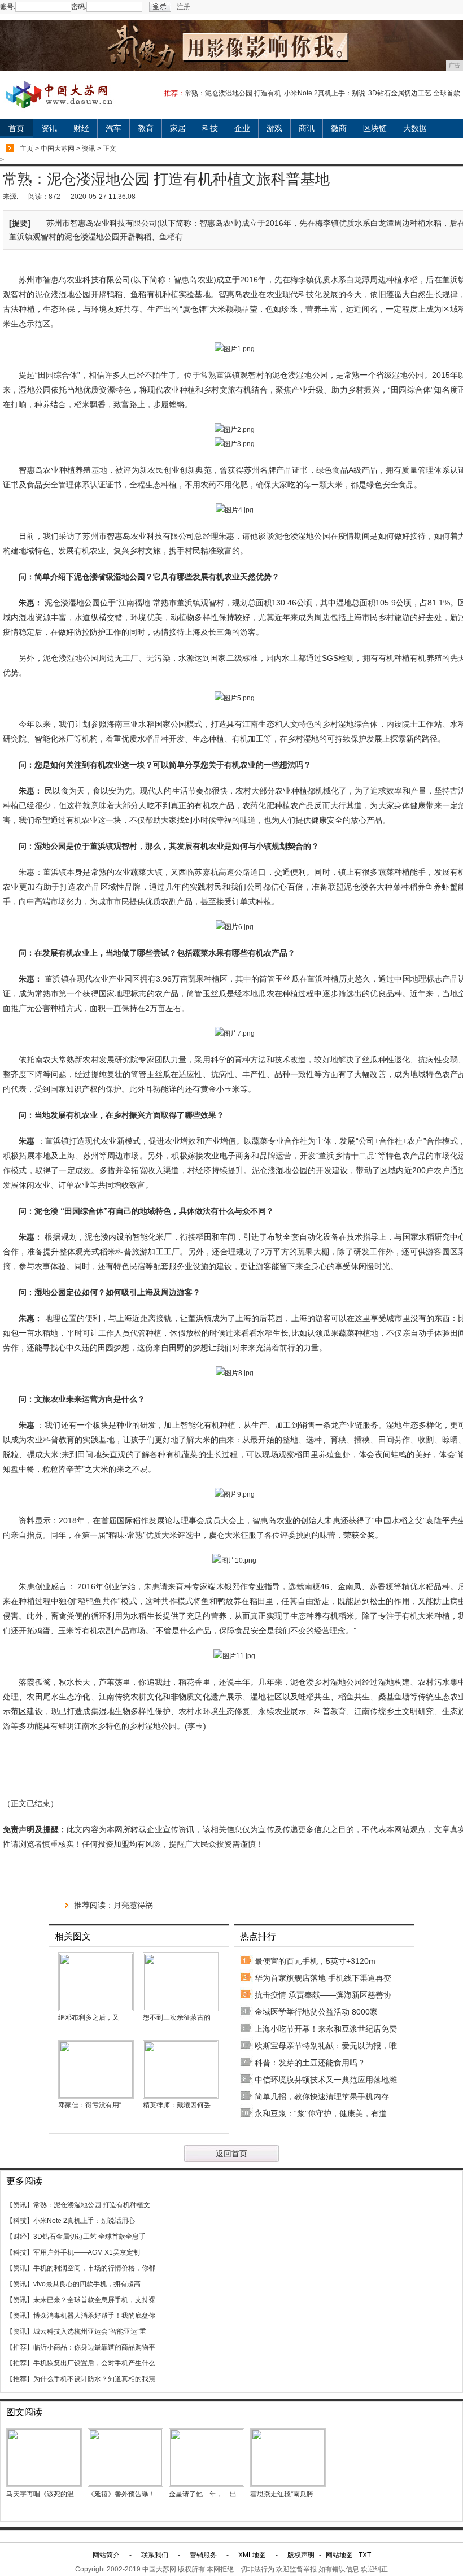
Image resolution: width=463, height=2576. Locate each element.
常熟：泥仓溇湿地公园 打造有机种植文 (92, 2205)
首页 (16, 128)
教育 (146, 128)
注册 (184, 7)
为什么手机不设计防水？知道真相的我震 (94, 2379)
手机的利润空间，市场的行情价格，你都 (94, 2268)
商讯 (307, 128)
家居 (178, 128)
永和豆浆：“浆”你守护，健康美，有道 (321, 2113)
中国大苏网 (58, 149)
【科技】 (20, 2221)
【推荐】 (20, 2347)
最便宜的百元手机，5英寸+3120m (315, 1961)
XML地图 (252, 2555)
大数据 (415, 128)
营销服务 (203, 2555)
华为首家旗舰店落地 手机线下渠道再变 (323, 1978)
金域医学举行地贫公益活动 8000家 (316, 2012)
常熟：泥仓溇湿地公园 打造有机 (233, 93)
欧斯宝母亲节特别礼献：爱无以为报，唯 (326, 2046)
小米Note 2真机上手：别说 (325, 93)
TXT (365, 2555)
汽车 (113, 128)
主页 (27, 149)
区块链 (375, 128)
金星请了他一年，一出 (203, 2494)
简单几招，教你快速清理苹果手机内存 (322, 2096)
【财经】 (20, 2237)
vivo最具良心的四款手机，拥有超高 (87, 2284)
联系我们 (155, 2555)
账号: (8, 7)
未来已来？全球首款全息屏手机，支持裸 (94, 2300)
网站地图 (339, 2555)
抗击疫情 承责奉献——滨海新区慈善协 (323, 1995)
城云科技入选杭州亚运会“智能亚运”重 (90, 2331)
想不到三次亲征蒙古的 (177, 2017)
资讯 (49, 128)
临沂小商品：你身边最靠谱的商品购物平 (94, 2347)
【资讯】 (20, 2205)
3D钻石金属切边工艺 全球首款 (414, 93)
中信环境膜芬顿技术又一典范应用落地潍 (326, 2080)
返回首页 (231, 2154)
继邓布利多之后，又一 (92, 2017)
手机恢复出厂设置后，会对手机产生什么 (94, 2363)
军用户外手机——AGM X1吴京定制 (87, 2252)
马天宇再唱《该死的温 (40, 2494)
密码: (79, 7)
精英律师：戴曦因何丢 (177, 2105)
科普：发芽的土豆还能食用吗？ (310, 2063)
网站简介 (106, 2555)
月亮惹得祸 (133, 1905)
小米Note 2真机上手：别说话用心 (84, 2221)
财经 (81, 128)
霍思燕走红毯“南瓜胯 (282, 2494)
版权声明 (301, 2555)
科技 (210, 128)
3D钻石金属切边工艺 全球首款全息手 (89, 2237)
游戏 (274, 128)
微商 (339, 128)
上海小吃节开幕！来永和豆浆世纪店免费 (326, 2029)
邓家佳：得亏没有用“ (90, 2105)
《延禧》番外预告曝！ (121, 2494)
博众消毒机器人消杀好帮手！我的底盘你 (94, 2316)
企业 (242, 128)
